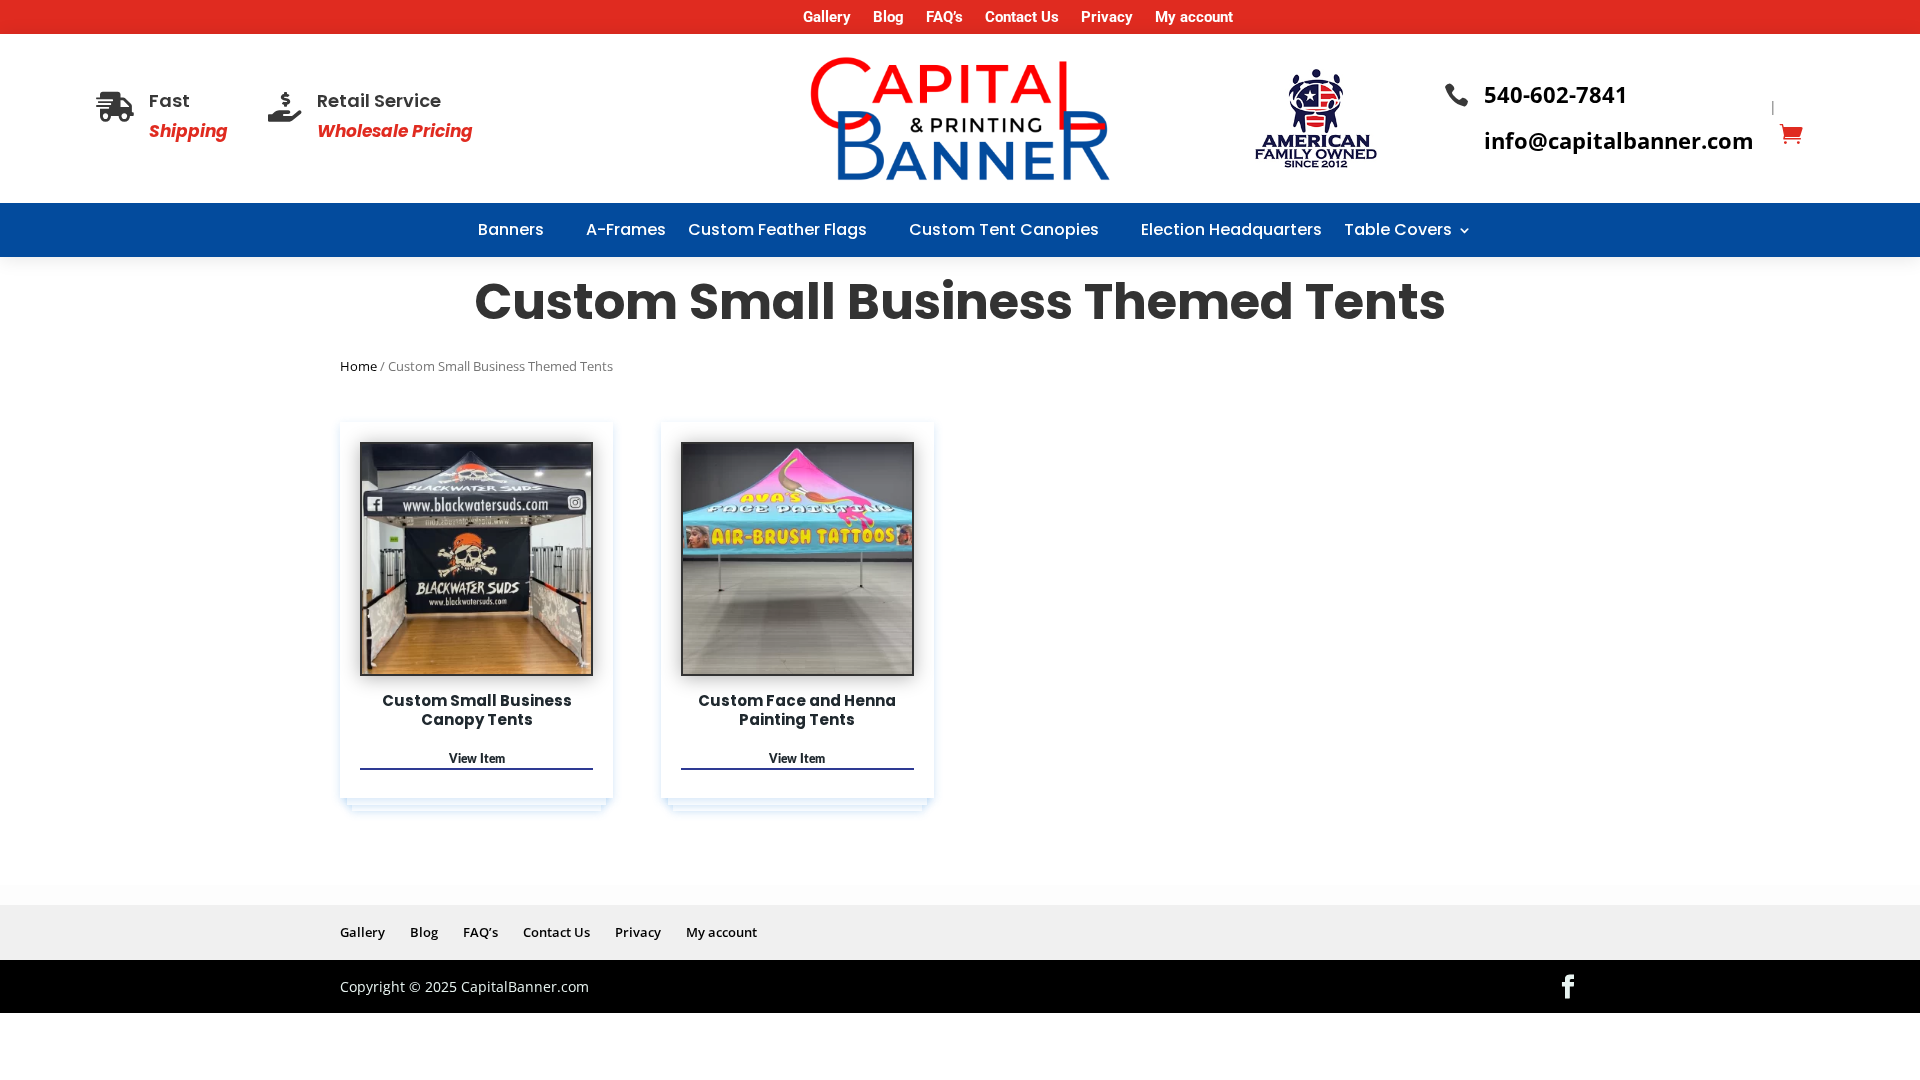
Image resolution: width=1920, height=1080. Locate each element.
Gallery (827, 18)
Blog (888, 18)
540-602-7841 (1556, 94)
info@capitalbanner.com (1619, 140)
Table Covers (1398, 229)
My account (1194, 18)
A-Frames (626, 229)
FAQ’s (944, 18)
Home (358, 366)
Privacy (1107, 18)
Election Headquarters (1231, 229)
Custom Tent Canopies (1004, 229)
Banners (511, 229)
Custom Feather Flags (777, 229)
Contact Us (1022, 18)
